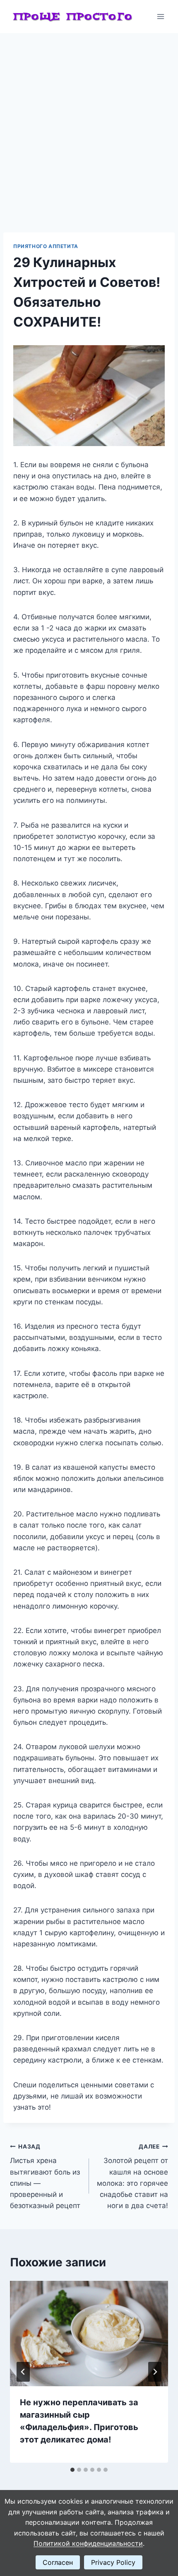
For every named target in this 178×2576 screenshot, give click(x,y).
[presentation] (89, 2334)
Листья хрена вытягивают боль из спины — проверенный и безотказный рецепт (45, 2176)
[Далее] (155, 2372)
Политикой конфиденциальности (88, 2543)
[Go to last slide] (23, 2372)
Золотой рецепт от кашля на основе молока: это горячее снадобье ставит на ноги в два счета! (132, 2176)
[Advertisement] (89, 126)
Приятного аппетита (46, 246)
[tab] (72, 2470)
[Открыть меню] (160, 16)
